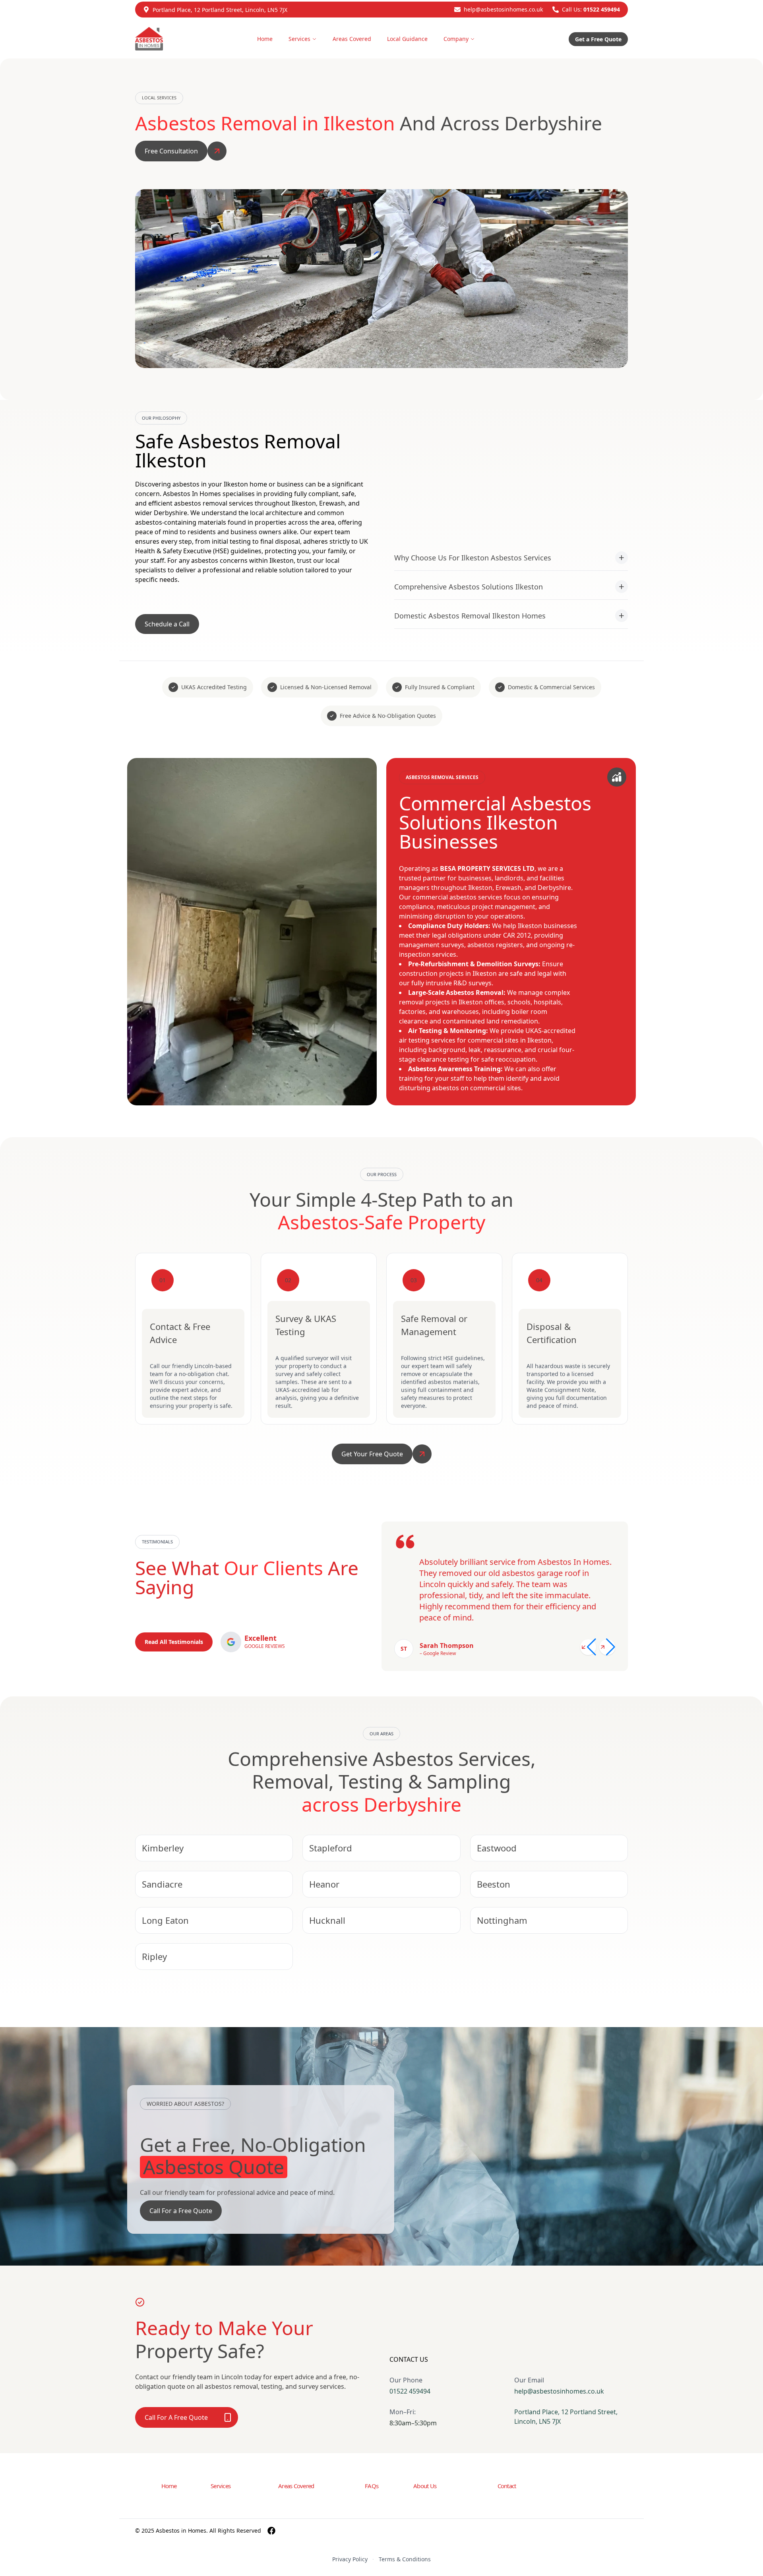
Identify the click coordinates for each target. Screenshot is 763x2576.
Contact (507, 2486)
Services (299, 39)
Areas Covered (352, 39)
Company (456, 39)
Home (265, 39)
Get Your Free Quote (372, 1454)
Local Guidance (407, 39)
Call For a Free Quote (181, 2211)
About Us (425, 2486)
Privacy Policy (350, 2559)
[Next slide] (607, 1647)
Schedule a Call (167, 624)
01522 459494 (602, 9)
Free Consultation (171, 151)
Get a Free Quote (598, 39)
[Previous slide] (588, 1647)
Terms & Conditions (405, 2559)
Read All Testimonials (174, 1642)
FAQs (372, 2486)
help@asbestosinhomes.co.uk (503, 9)
